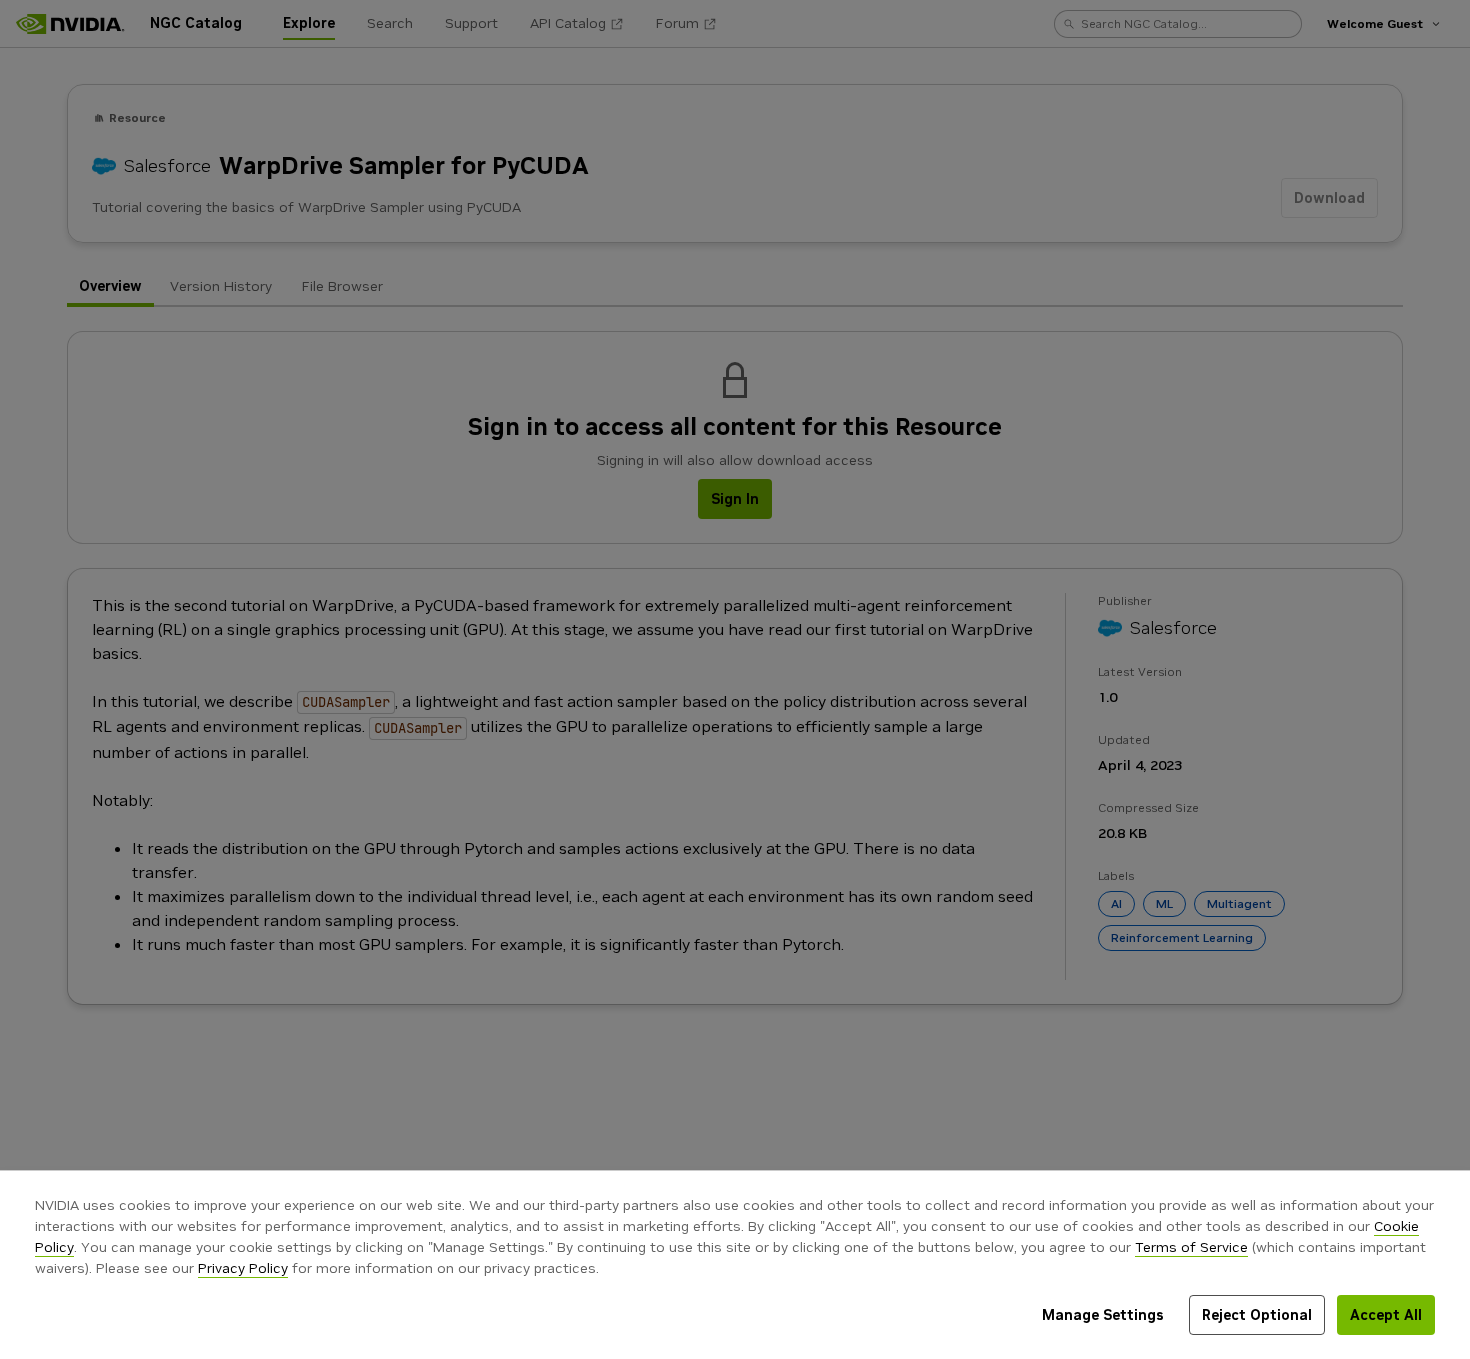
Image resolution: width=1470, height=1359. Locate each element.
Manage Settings (1103, 1315)
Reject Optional (1257, 1315)
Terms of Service (1191, 1247)
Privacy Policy (243, 1268)
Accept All (1386, 1315)
